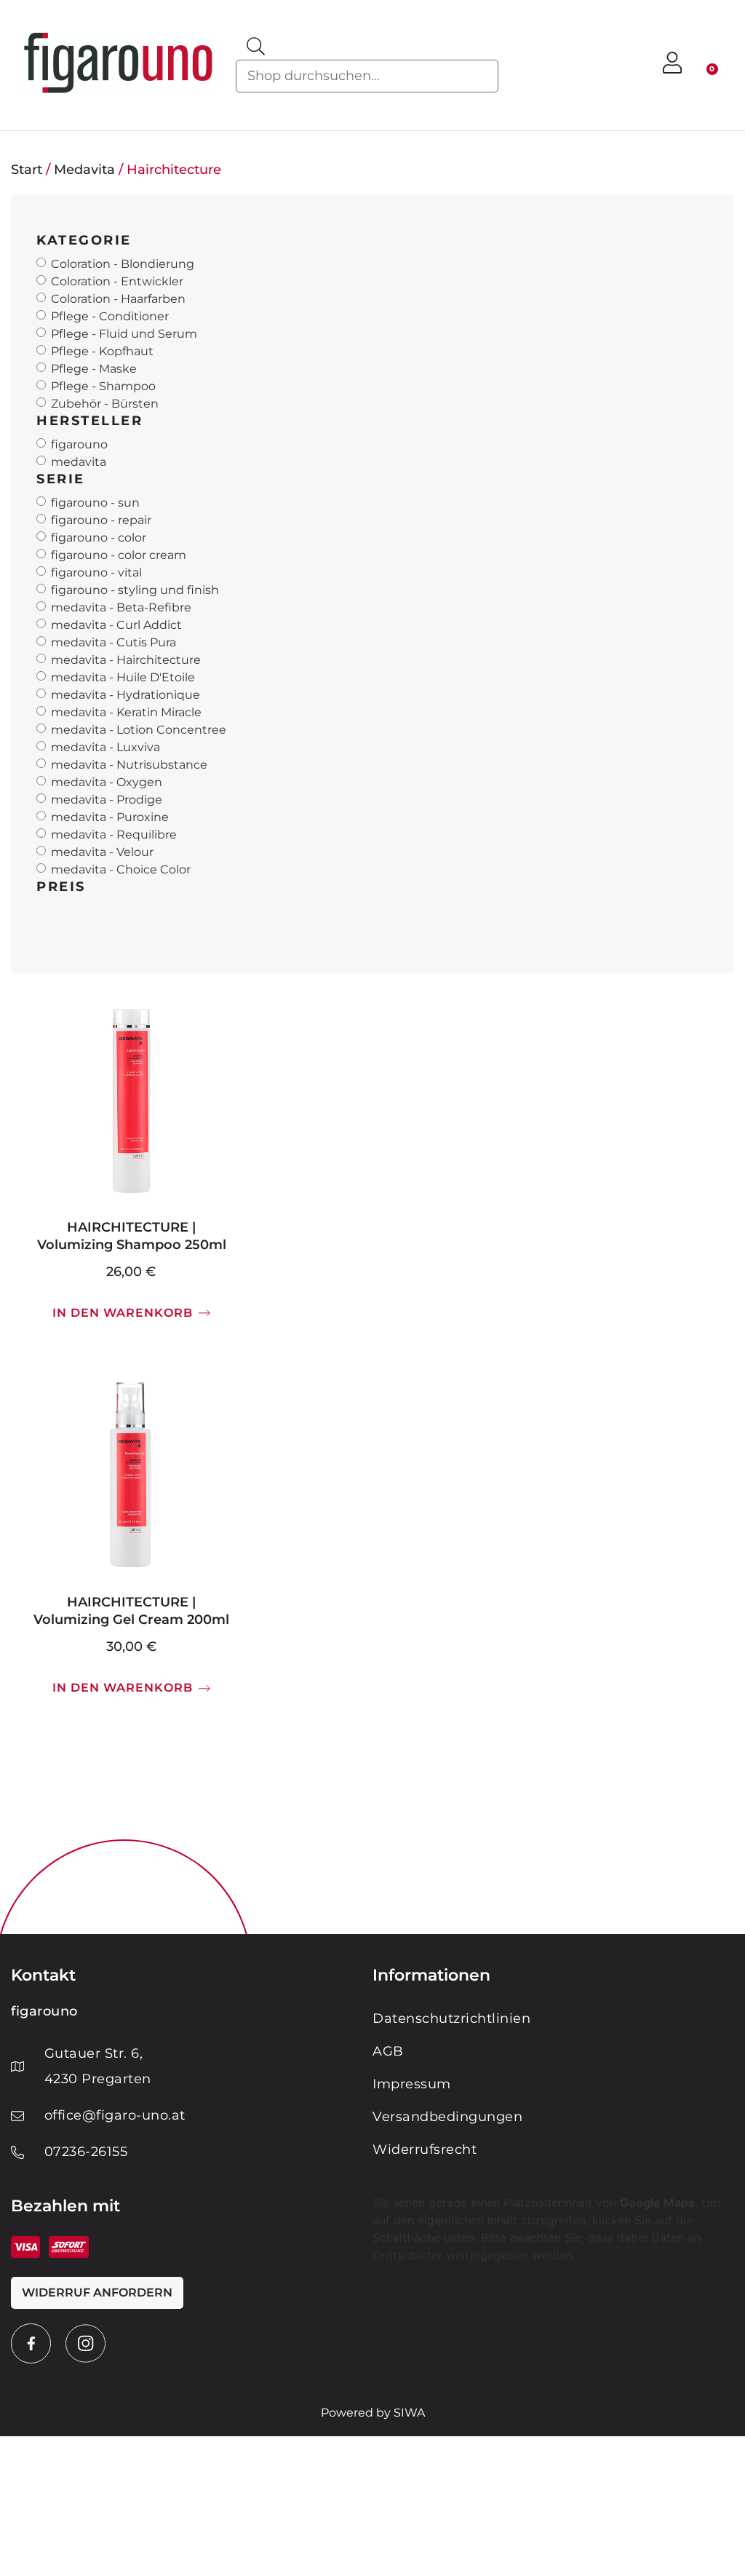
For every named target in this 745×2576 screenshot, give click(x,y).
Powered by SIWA (373, 2413)
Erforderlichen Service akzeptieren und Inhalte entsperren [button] (531, 2318)
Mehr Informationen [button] (426, 2283)
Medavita (84, 170)
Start (27, 170)
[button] (627, 65)
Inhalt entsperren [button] (419, 2300)
